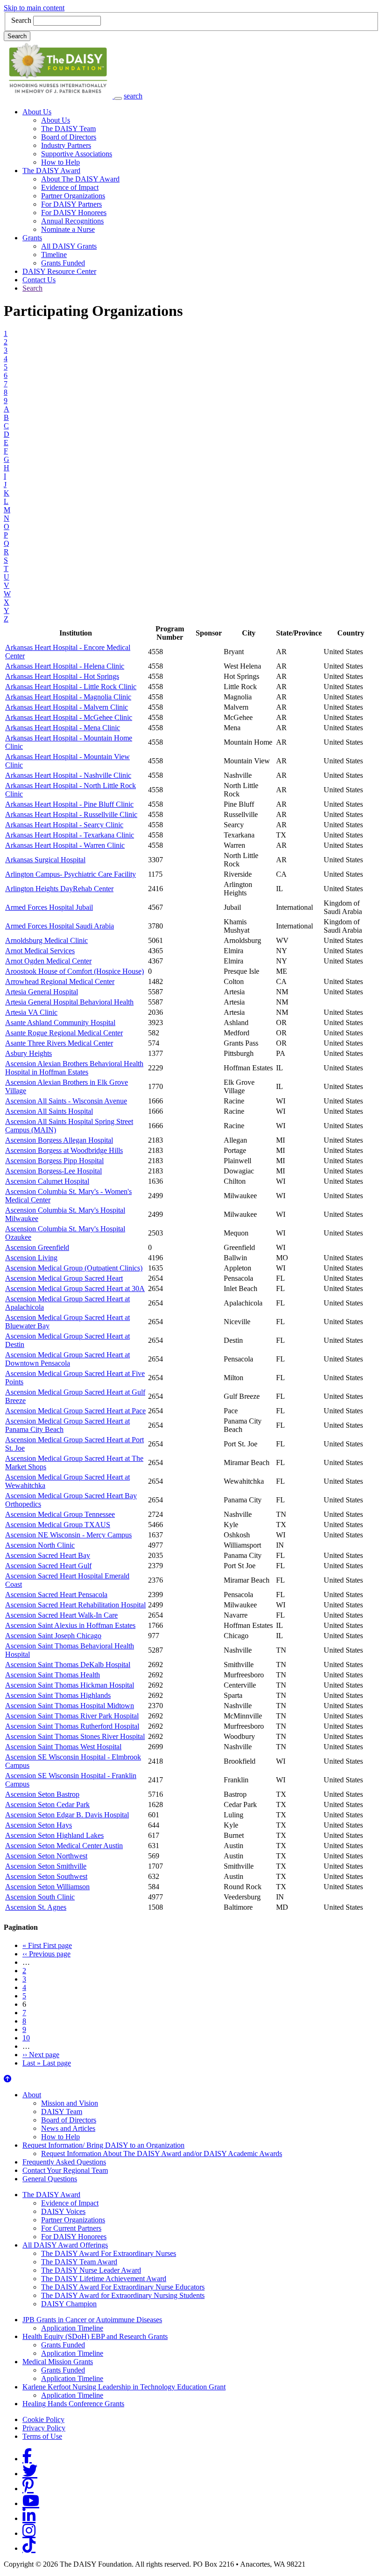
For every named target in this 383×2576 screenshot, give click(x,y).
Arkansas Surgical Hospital (45, 860)
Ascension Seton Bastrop (42, 1794)
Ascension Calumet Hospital (47, 1181)
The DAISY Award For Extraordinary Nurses (109, 2253)
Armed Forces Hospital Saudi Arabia (60, 926)
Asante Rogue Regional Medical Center (64, 1033)
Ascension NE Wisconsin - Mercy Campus (68, 1535)
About (32, 2095)
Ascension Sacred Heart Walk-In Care (61, 1615)
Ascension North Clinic (40, 1545)
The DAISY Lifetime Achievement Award (104, 2279)
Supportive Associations (77, 154)
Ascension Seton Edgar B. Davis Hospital (67, 1815)
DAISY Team (62, 2112)
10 (26, 2038)
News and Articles (68, 2128)
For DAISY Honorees (74, 213)
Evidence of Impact (70, 187)
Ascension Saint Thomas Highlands (58, 1695)
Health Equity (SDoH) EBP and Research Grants (95, 2336)
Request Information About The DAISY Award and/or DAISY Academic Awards (162, 2154)
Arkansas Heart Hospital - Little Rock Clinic (71, 687)
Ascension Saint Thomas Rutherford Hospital (72, 1726)
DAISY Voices (63, 2211)
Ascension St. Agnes (36, 1907)
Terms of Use (42, 2436)
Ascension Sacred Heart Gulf (48, 1566)
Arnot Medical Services (40, 951)
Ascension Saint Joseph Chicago (53, 1636)
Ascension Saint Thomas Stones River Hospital (75, 1736)
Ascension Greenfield (37, 1247)
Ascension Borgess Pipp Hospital (54, 1161)
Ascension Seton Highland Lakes (54, 1835)
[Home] (59, 96)
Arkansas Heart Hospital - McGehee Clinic (69, 717)
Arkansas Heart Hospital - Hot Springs (62, 676)
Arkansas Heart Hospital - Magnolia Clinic (68, 697)
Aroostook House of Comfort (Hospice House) (74, 971)
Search (21, 20)
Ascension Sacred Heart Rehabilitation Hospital (75, 1605)
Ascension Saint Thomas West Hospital (63, 1747)
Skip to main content (34, 8)
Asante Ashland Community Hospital (60, 1023)
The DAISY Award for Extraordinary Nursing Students (123, 2295)
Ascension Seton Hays (39, 1825)
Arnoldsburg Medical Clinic (46, 940)
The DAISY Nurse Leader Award (91, 2270)
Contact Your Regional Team (65, 2170)
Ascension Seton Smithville (46, 1866)
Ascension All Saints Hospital (49, 1111)
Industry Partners (66, 145)
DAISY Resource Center (59, 271)
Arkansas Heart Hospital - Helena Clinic (65, 666)
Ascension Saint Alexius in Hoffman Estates (70, 1625)
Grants (32, 238)
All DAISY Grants (69, 246)
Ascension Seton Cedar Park (47, 1805)
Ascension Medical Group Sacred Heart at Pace (75, 1411)
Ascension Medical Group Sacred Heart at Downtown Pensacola (67, 1359)
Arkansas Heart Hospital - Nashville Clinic (68, 775)
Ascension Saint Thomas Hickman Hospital (70, 1685)
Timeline (54, 255)
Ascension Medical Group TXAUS (58, 1525)
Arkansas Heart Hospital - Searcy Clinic (64, 825)
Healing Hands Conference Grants (73, 2404)
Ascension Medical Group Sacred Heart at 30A (75, 1288)
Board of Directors (69, 137)
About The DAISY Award (80, 179)
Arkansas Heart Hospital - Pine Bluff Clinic (69, 804)
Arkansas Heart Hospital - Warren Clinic (65, 845)
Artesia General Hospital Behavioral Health (69, 1002)
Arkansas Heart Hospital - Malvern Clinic (67, 707)
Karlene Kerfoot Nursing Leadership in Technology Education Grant (124, 2387)
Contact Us (39, 280)
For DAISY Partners (71, 204)
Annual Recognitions (72, 221)
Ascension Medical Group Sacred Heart (64, 1278)
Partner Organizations (73, 196)
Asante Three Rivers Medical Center (59, 1043)
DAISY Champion (69, 2304)
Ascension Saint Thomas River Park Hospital (72, 1716)
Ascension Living (31, 1258)
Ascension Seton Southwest (46, 1876)
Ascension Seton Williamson (47, 1887)
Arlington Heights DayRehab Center (59, 889)
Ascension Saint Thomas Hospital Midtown (70, 1706)
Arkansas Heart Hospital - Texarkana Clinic (70, 835)
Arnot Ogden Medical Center (48, 961)
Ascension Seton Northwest (46, 1856)
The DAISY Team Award (79, 2262)
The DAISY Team (68, 129)
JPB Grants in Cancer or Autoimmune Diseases (92, 2320)
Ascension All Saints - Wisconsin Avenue (66, 1101)
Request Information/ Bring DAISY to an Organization (103, 2145)
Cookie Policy (43, 2419)
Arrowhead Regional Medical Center (60, 981)
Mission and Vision (70, 2103)
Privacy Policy (44, 2428)
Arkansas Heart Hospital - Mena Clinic (63, 728)
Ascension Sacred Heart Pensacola (56, 1595)
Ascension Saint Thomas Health (53, 1675)
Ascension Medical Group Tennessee (60, 1514)
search (133, 96)
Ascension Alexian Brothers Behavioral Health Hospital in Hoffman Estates (74, 1068)
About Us (37, 112)
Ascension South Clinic (40, 1897)
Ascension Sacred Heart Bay (48, 1555)
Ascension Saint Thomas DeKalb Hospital (68, 1665)
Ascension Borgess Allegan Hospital (59, 1140)
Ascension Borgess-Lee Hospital (53, 1171)
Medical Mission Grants (58, 2362)
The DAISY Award (51, 171)
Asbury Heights (28, 1053)
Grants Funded (63, 263)
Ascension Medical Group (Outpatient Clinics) (74, 1268)
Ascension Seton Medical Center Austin (64, 1846)
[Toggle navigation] (118, 98)
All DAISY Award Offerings (65, 2245)
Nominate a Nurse (68, 229)
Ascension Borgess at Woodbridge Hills (64, 1150)
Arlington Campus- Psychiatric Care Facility (71, 874)
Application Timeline (72, 2328)
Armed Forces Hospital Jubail (49, 907)
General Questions (50, 2179)
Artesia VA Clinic (31, 1012)
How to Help (60, 162)
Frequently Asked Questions (64, 2162)
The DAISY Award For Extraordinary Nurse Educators (123, 2287)
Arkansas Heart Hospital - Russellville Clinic (71, 814)
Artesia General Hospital (42, 992)
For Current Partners (71, 2228)
